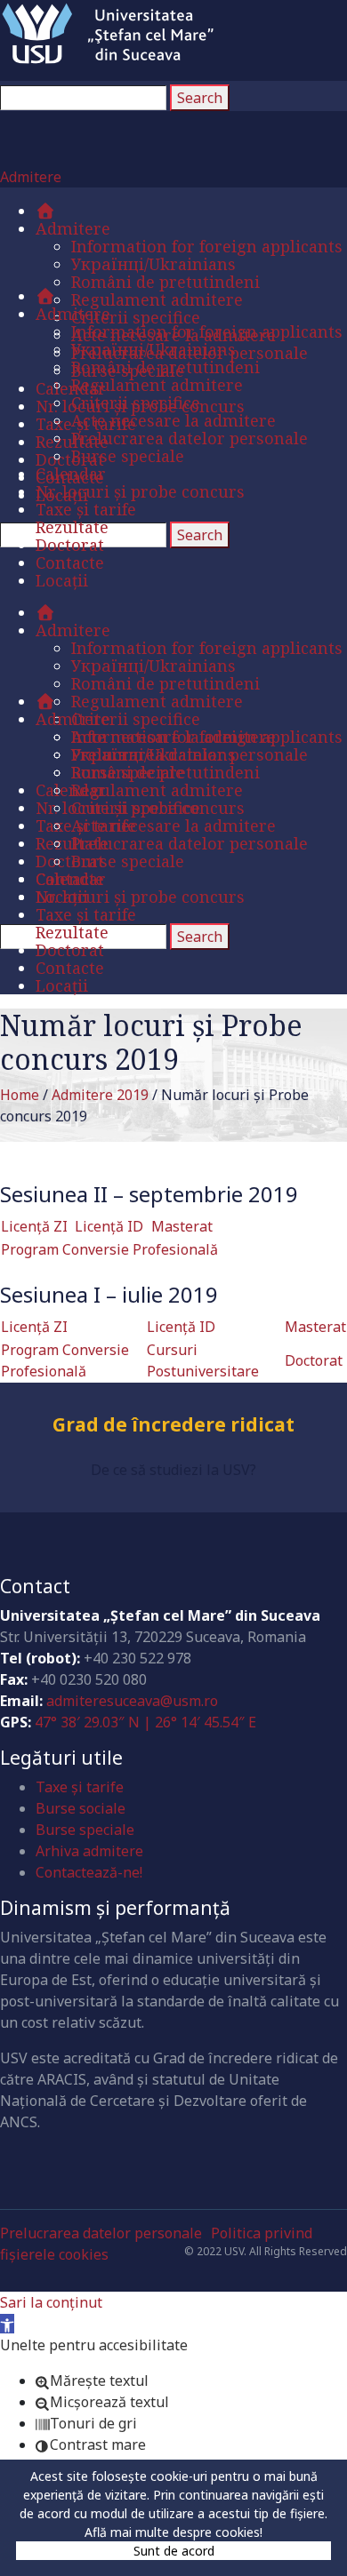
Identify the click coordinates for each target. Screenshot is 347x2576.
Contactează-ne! (89, 1872)
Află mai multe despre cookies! (173, 2532)
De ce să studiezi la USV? (173, 1470)
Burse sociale (81, 1808)
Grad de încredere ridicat (173, 1437)
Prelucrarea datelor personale (101, 2233)
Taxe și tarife (80, 1787)
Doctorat (314, 1360)
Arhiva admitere (89, 1851)
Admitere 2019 (100, 1095)
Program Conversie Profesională (109, 1249)
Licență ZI (34, 1226)
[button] (7, 2324)
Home (20, 1095)
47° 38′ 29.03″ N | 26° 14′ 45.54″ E (145, 1722)
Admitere (31, 177)
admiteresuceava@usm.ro (132, 1701)
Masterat (182, 1226)
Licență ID (109, 1226)
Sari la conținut (51, 2302)
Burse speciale (85, 1830)
